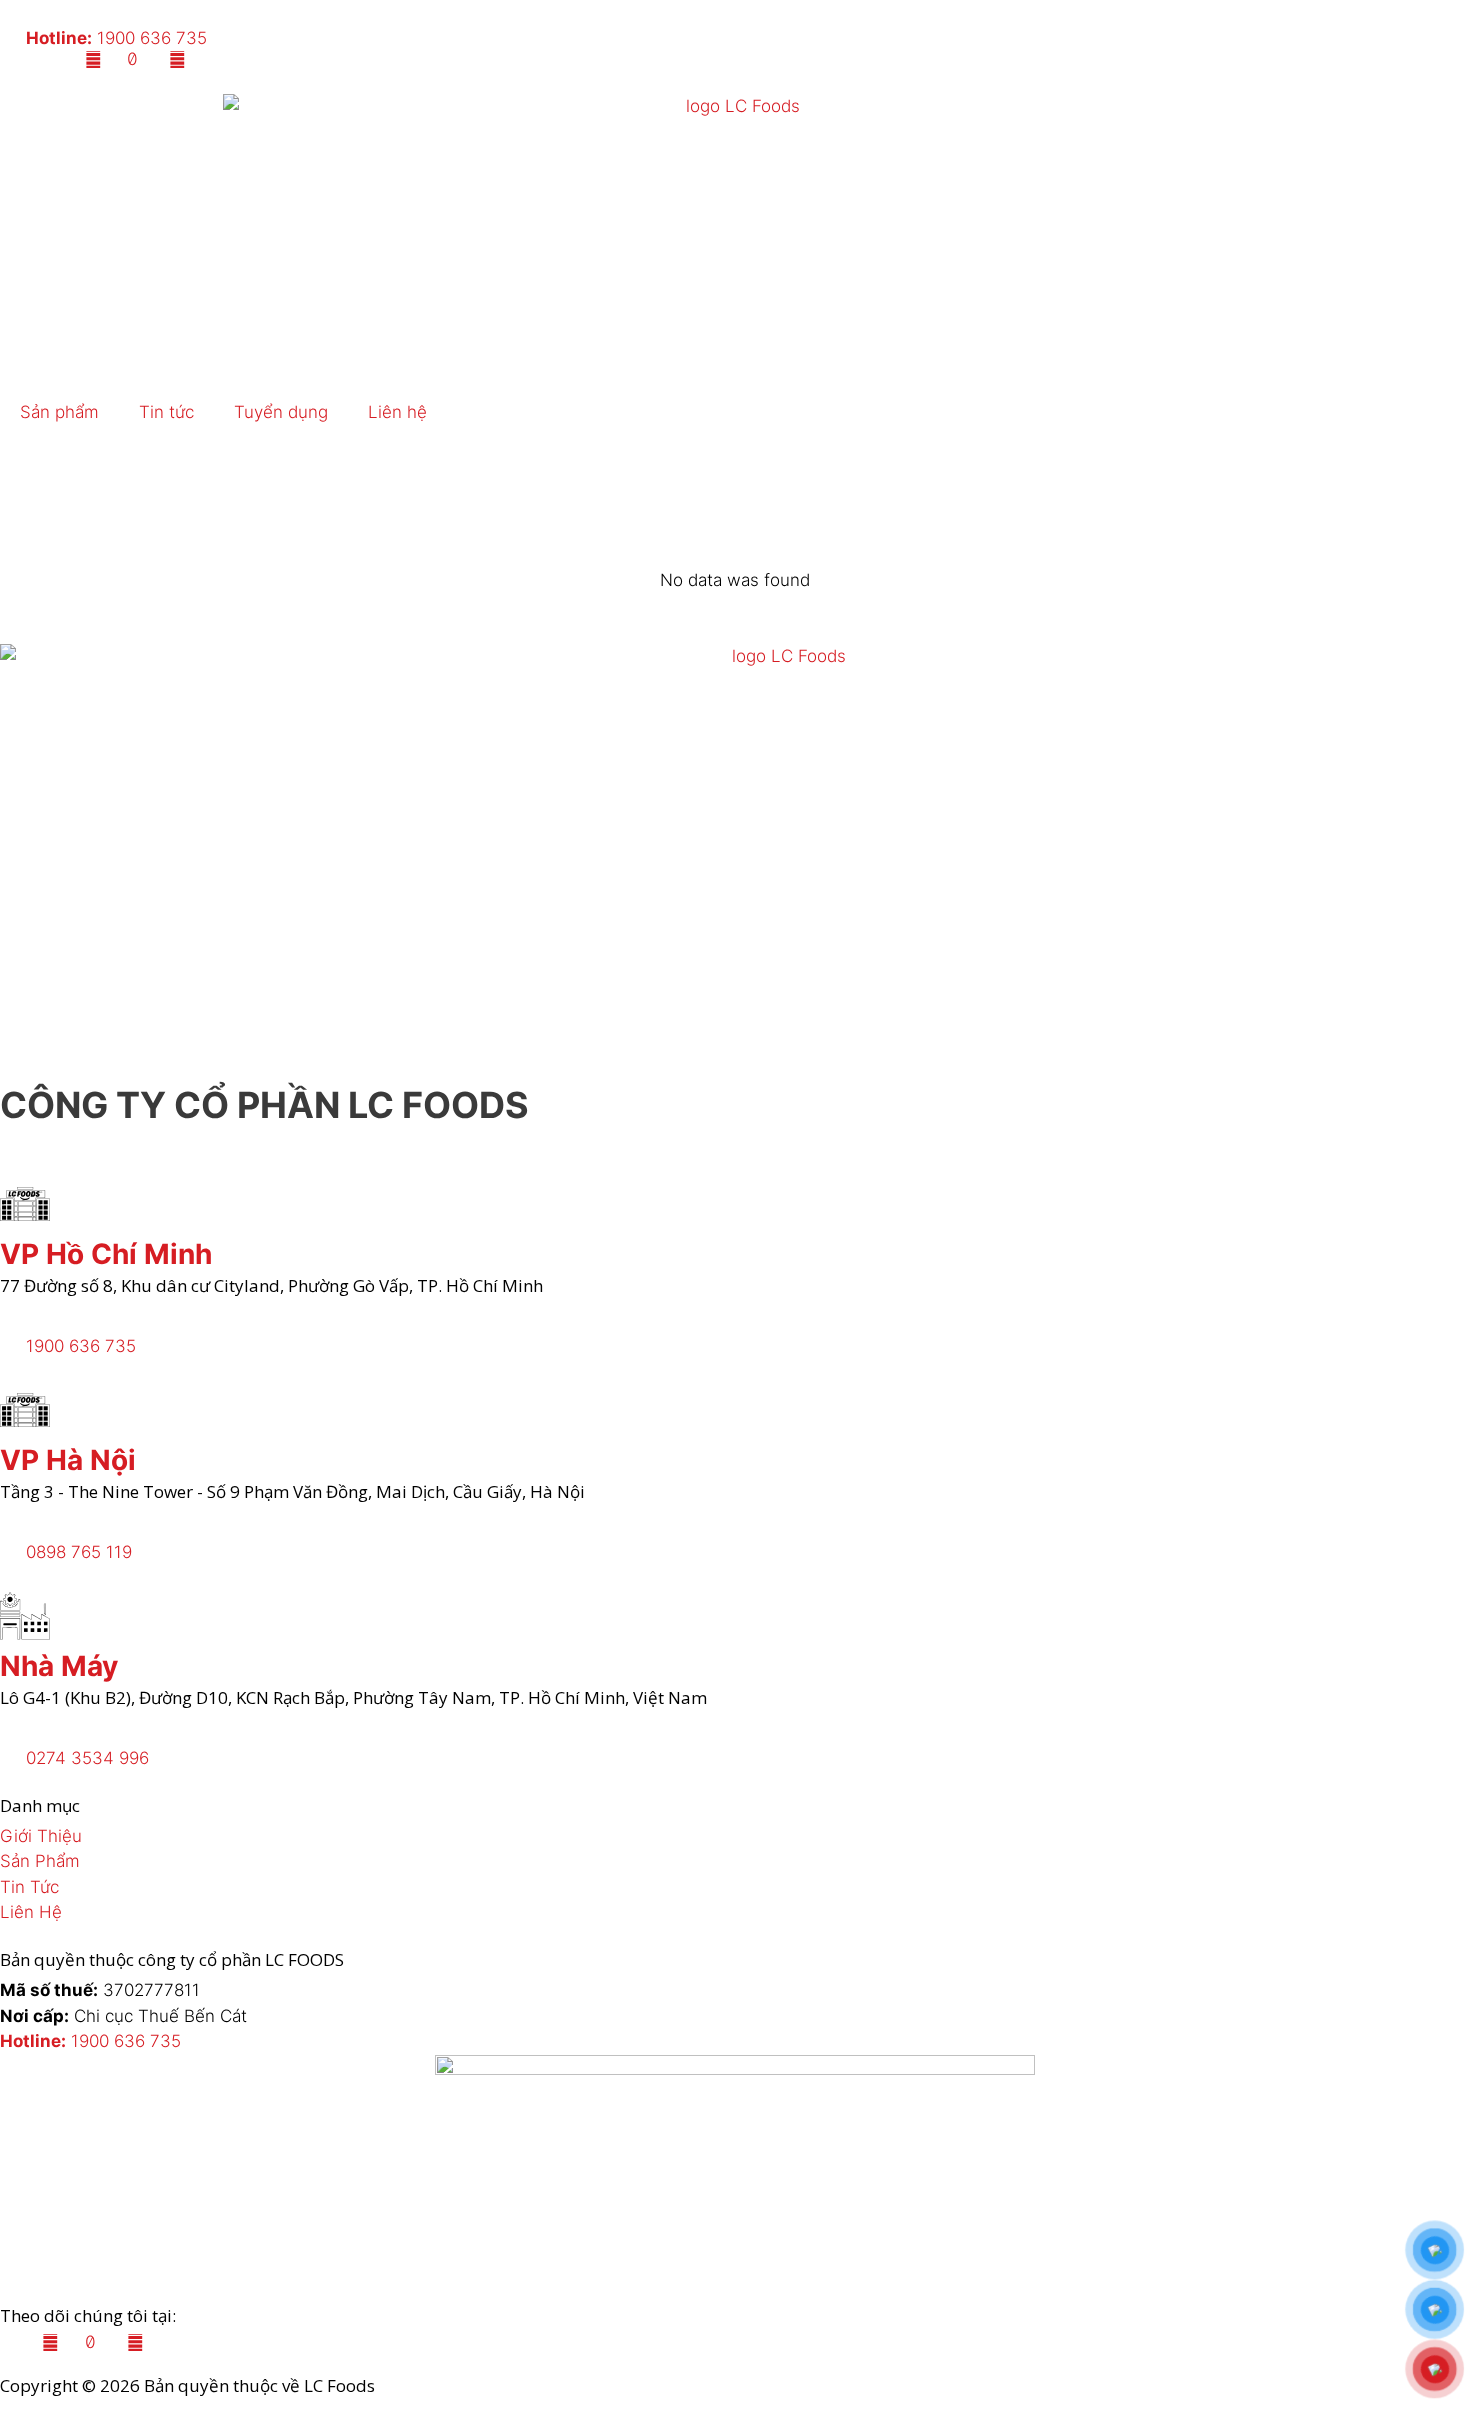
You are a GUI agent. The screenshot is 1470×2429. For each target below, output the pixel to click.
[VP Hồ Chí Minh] (25, 1204)
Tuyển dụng (281, 412)
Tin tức (166, 412)
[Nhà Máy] (25, 1616)
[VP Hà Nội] (25, 1410)
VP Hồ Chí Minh (106, 1254)
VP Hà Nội (68, 1460)
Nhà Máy (59, 1666)
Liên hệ (397, 412)
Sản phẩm (59, 412)
